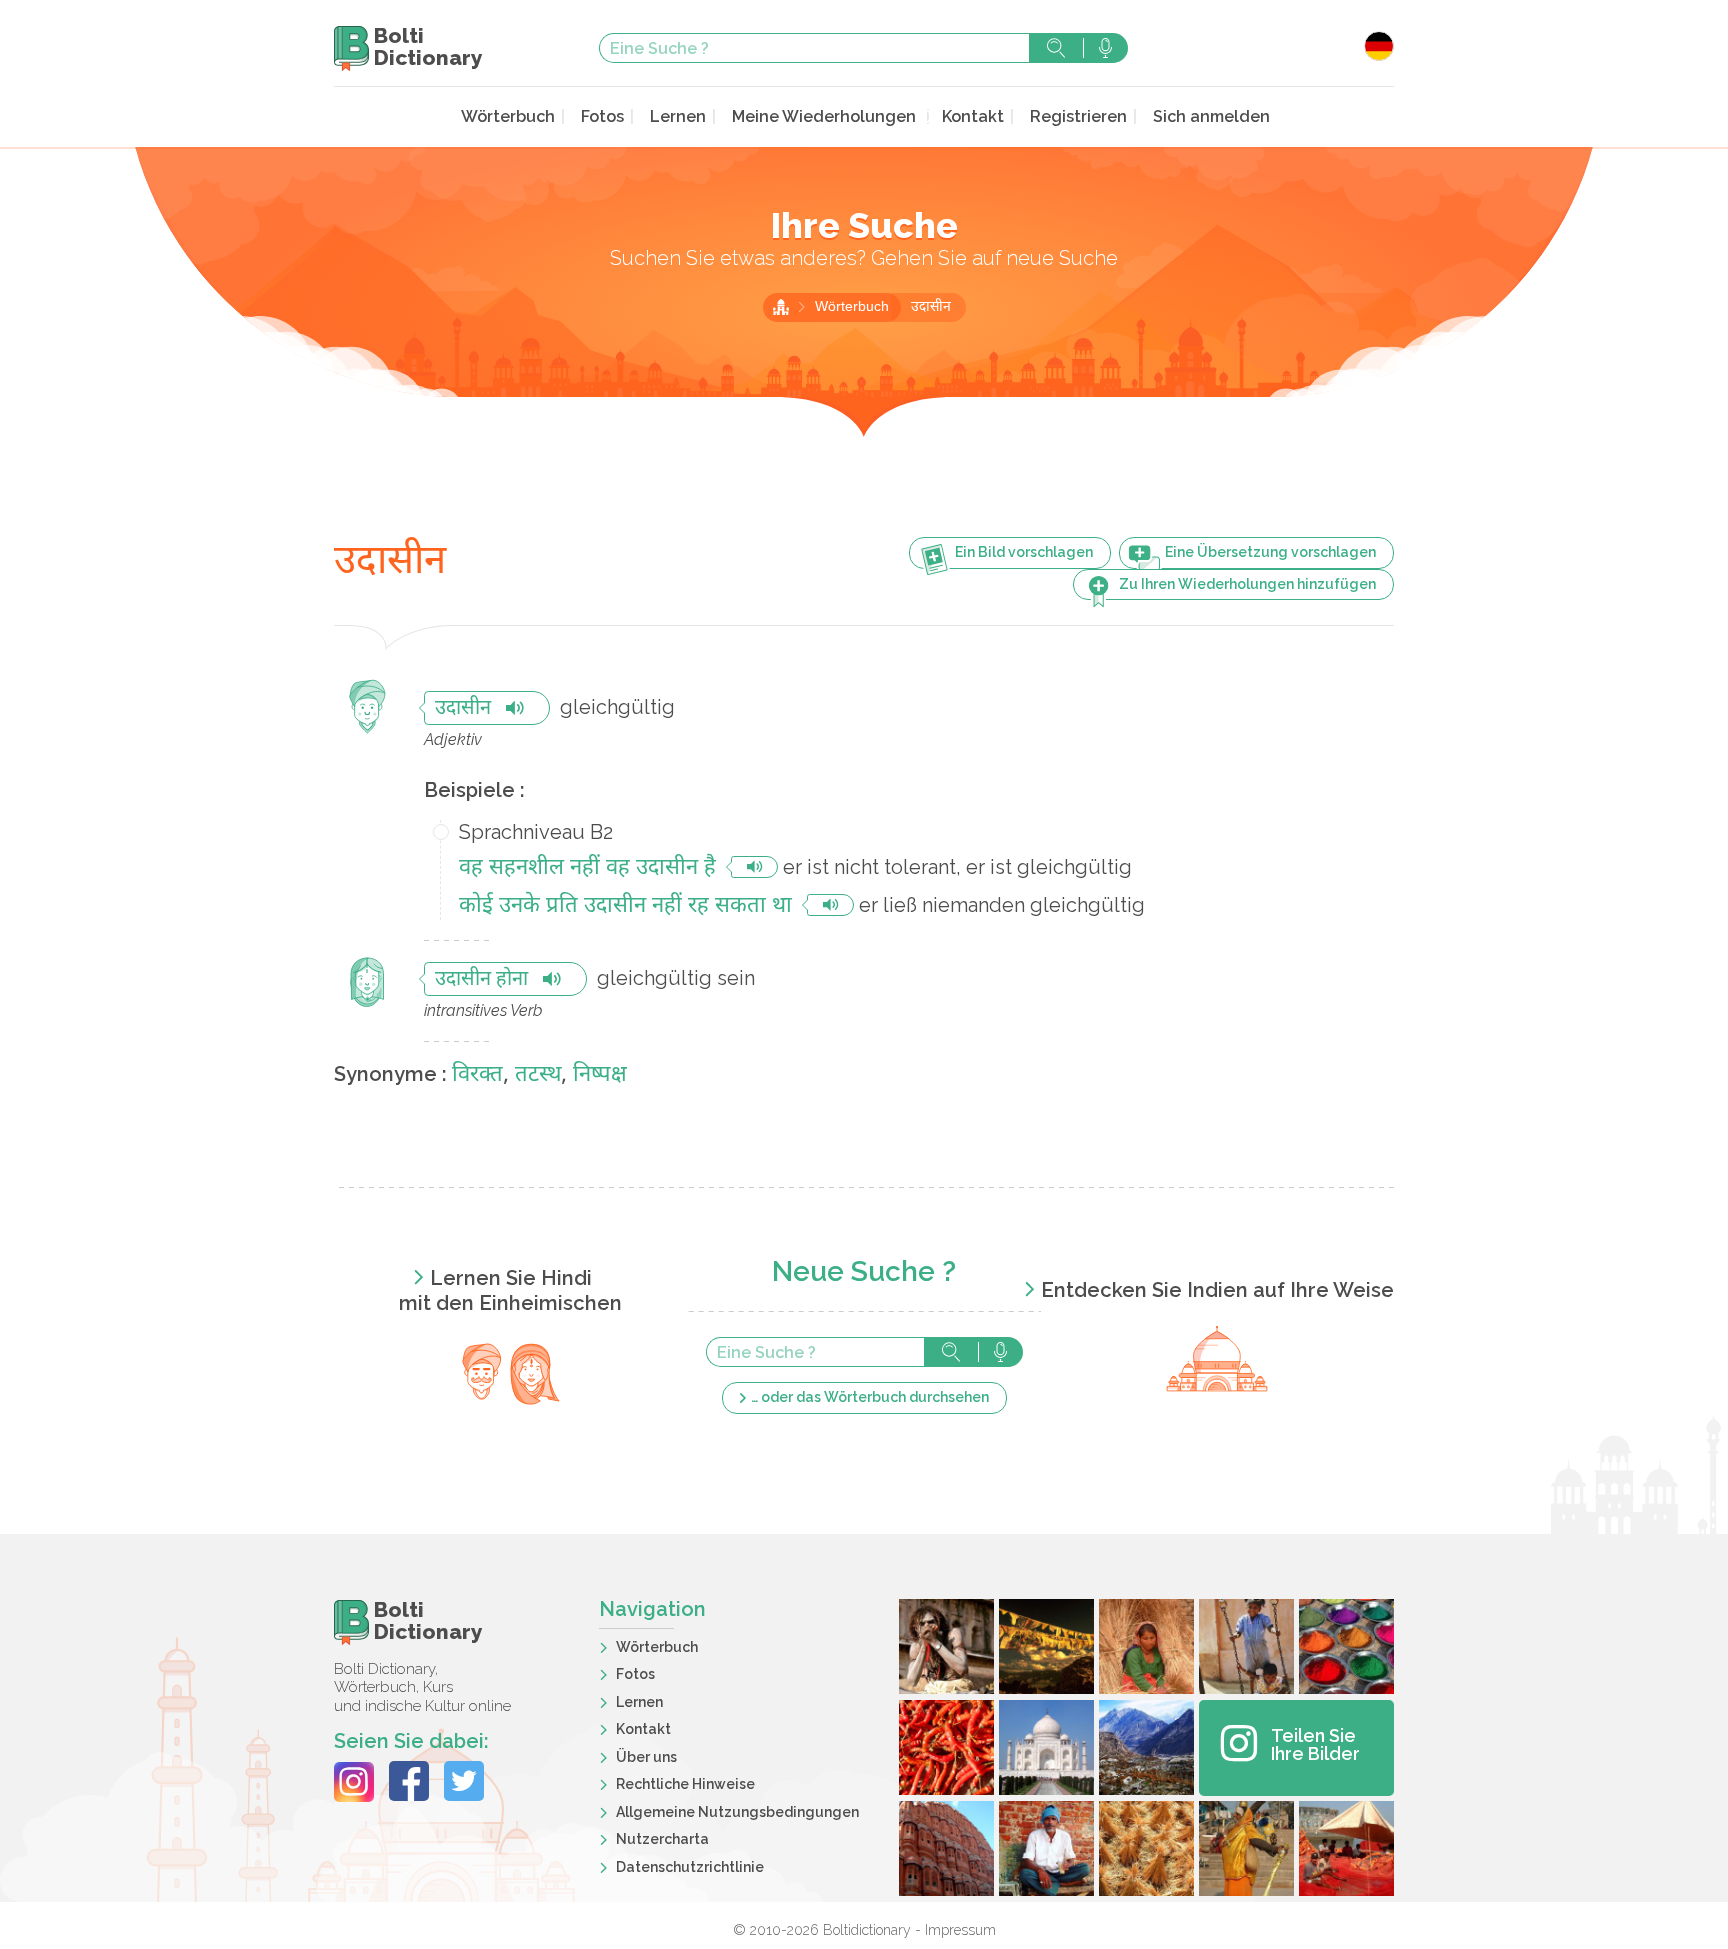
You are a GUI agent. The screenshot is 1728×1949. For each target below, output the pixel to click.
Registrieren (1078, 116)
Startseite (781, 307)
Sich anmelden (1211, 116)
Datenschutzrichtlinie (690, 1867)
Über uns (646, 1757)
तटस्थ (538, 1075)
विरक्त (477, 1075)
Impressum (960, 1930)
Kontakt (973, 116)
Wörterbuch (508, 116)
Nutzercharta (662, 1839)
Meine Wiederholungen (824, 116)
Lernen (678, 116)
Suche (1056, 48)
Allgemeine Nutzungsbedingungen (737, 1812)
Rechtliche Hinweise (685, 1784)
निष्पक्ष (600, 1075)
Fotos (602, 116)
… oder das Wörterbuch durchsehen (870, 1397)
